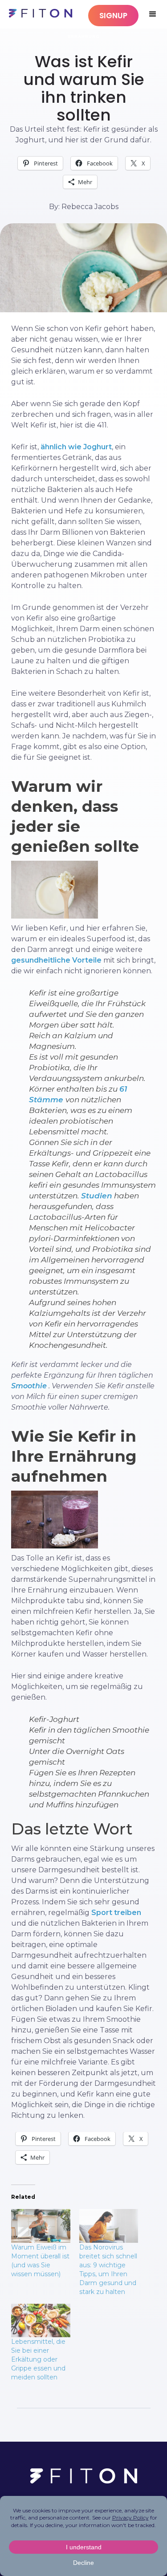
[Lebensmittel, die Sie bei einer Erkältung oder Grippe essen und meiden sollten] (41, 2321)
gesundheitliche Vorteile (56, 960)
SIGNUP (113, 16)
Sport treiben (116, 1913)
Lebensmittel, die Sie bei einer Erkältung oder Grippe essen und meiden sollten (38, 2359)
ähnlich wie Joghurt (76, 447)
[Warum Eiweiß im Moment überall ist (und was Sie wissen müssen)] (41, 2226)
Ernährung (84, 36)
